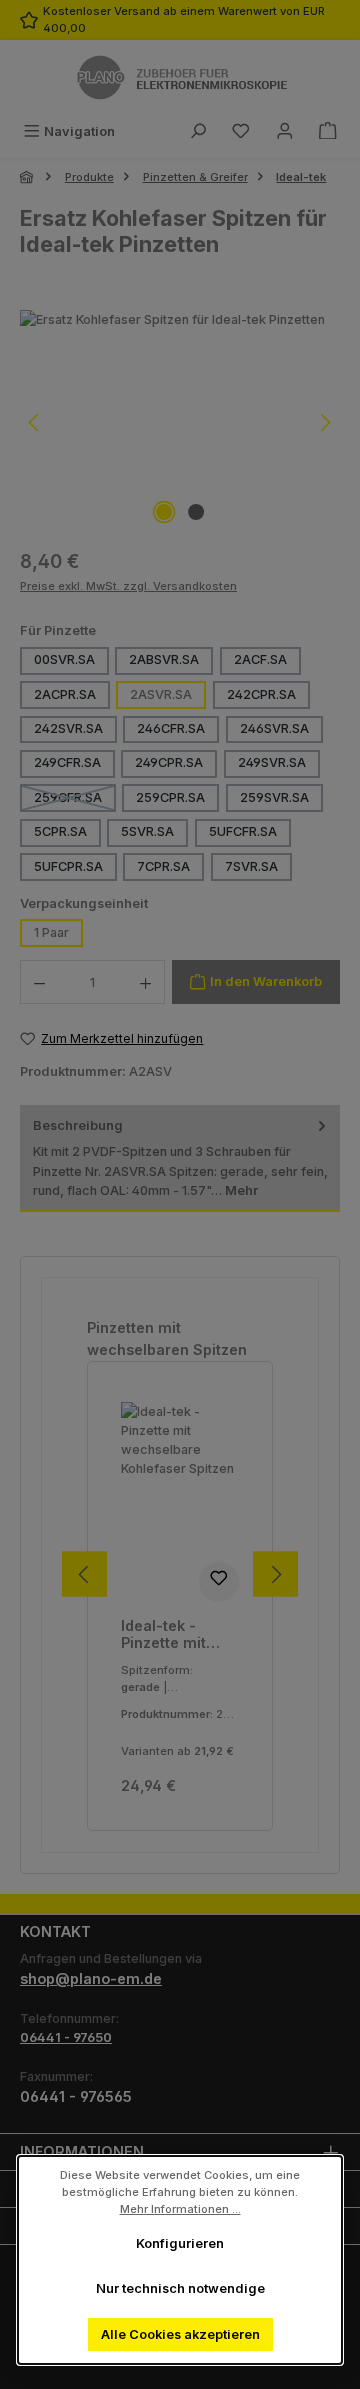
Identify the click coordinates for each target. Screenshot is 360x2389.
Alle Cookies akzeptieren (180, 2334)
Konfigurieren (180, 2243)
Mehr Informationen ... (180, 2208)
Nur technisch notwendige (180, 2288)
